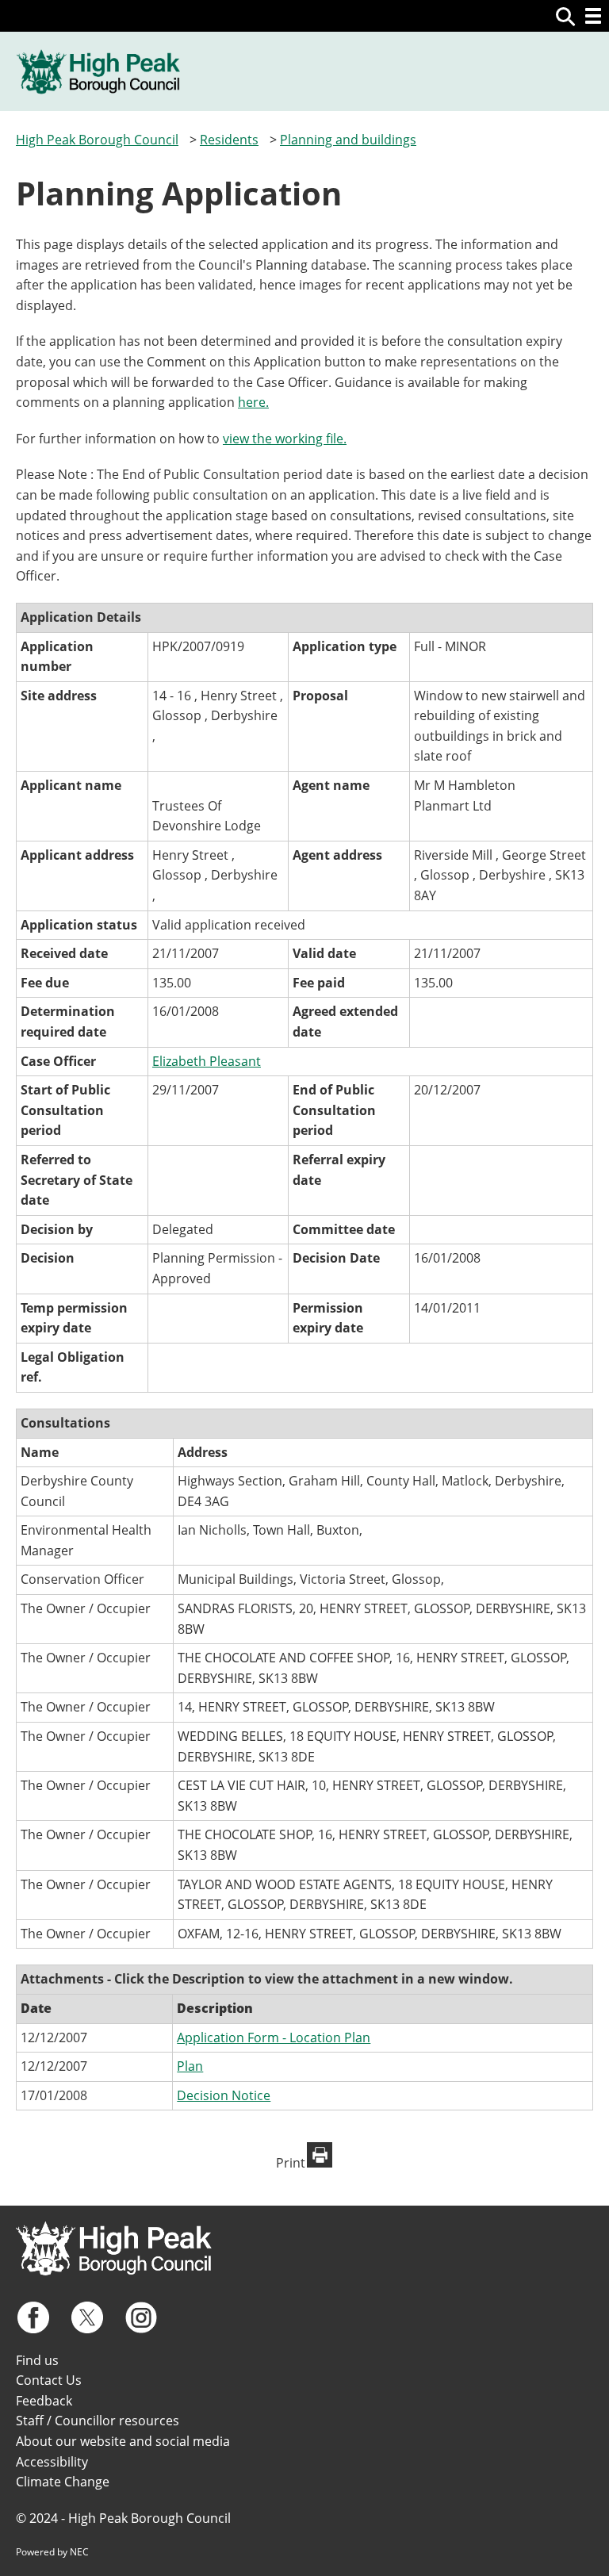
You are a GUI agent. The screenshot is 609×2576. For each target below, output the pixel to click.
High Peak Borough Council (97, 140)
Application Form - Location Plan (274, 2037)
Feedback (44, 2401)
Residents (229, 140)
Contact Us (49, 2380)
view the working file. (285, 439)
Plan (190, 2066)
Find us (37, 2360)
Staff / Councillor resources (98, 2421)
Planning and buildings (348, 140)
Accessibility (52, 2462)
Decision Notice (224, 2095)
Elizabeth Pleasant (207, 1061)
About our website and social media (123, 2441)
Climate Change (63, 2482)
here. (253, 402)
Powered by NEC (52, 2552)
